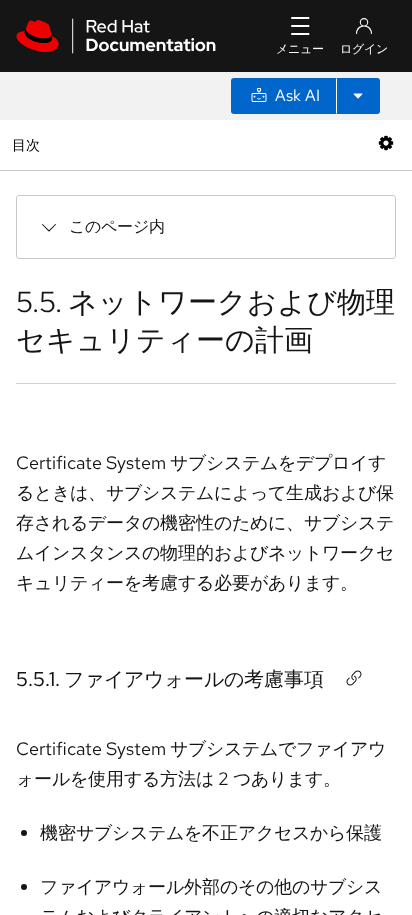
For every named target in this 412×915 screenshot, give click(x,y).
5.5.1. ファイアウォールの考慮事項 (170, 679)
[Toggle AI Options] (358, 96)
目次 (28, 144)
